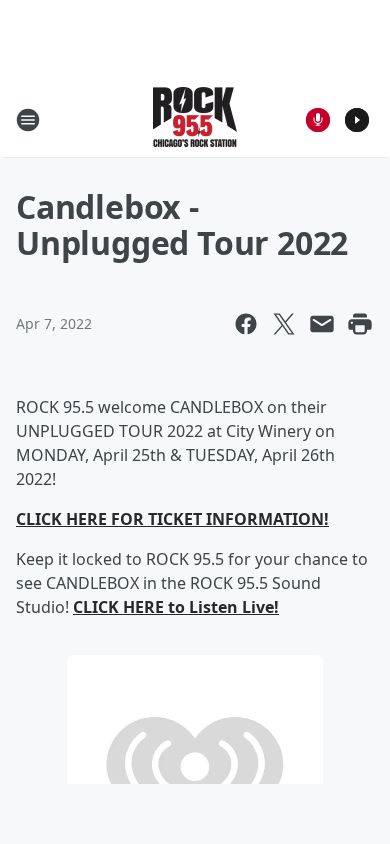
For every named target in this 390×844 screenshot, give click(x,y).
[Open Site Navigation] (28, 120)
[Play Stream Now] (357, 120)
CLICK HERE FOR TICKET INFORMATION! (172, 519)
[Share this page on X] (284, 324)
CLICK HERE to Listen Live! (176, 607)
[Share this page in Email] (322, 324)
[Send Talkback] (318, 120)
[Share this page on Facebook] (246, 324)
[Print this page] (360, 324)
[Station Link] (195, 119)
